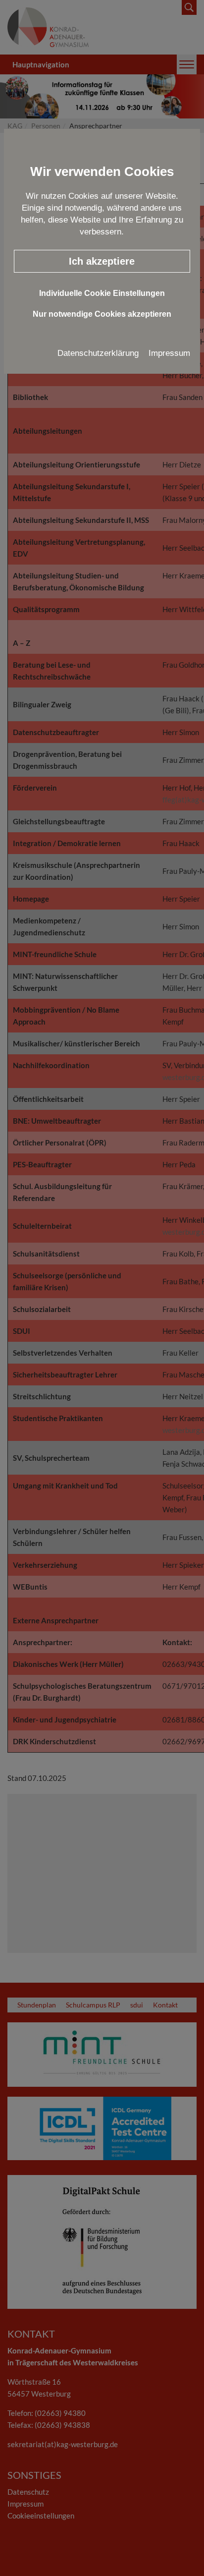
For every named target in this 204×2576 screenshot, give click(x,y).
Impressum (169, 353)
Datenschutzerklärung (98, 353)
